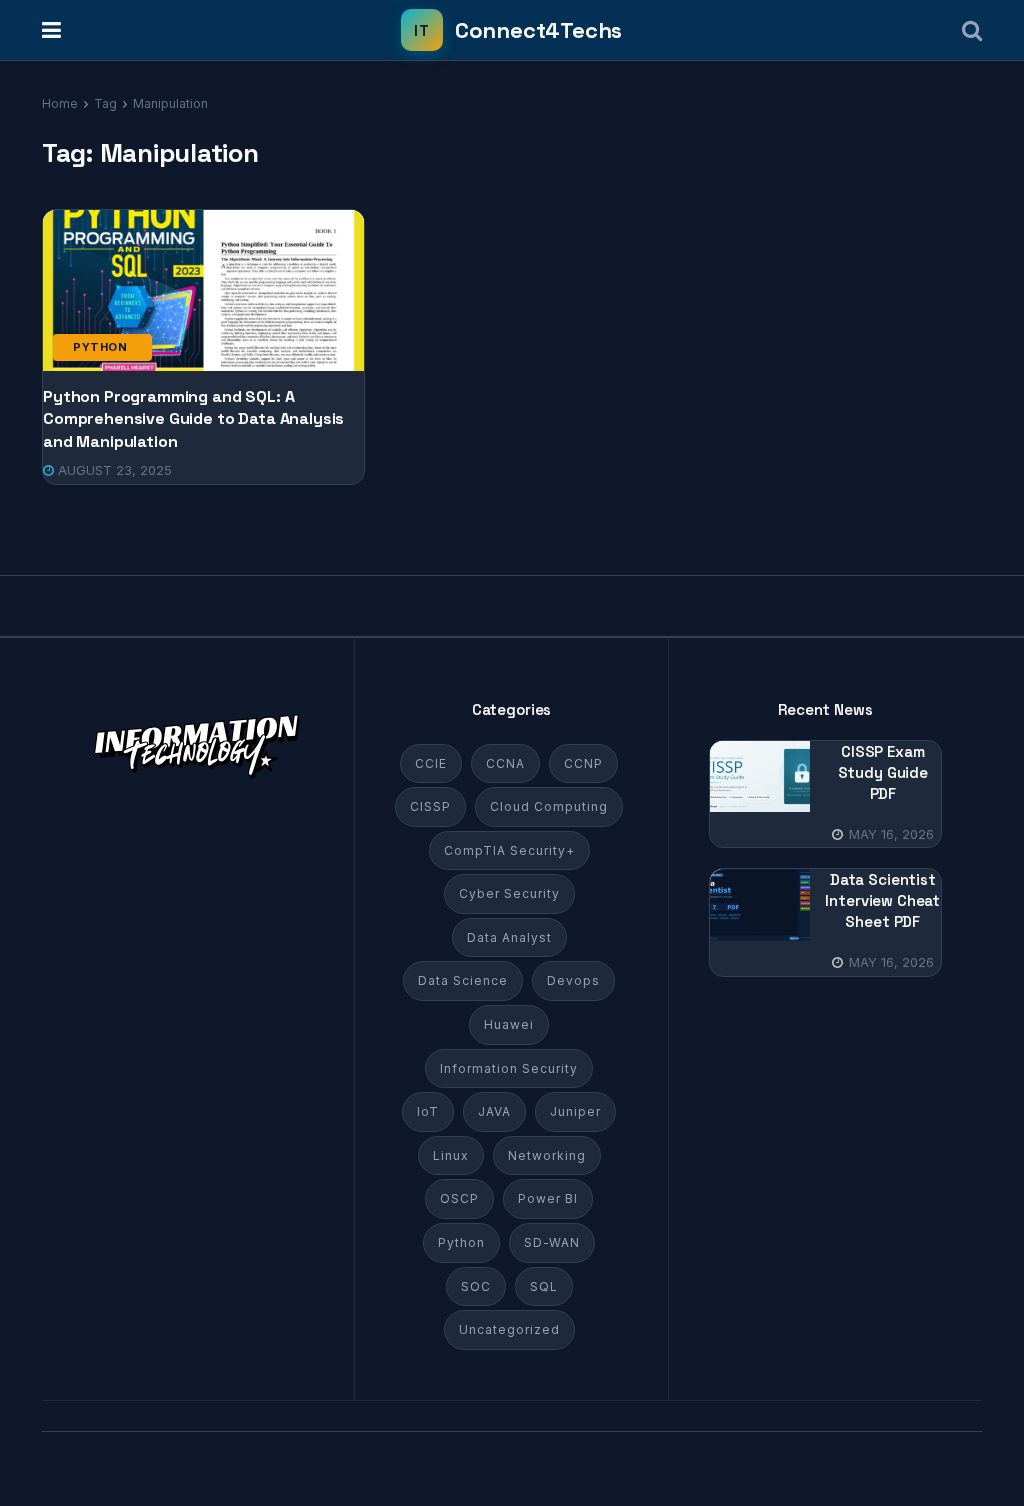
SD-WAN (552, 1242)
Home (60, 103)
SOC (476, 1286)
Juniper (575, 1111)
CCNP (583, 763)
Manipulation (170, 103)
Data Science (463, 980)
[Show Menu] (51, 30)
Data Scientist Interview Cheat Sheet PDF (882, 900)
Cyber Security (509, 893)
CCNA (505, 763)
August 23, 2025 (113, 470)
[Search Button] (972, 30)
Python (100, 347)
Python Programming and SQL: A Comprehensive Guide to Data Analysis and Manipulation (193, 419)
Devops (573, 980)
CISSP (430, 806)
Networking (547, 1155)
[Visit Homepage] (511, 30)
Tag (105, 103)
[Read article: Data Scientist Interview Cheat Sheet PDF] (760, 905)
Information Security (509, 1068)
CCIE (431, 763)
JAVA (494, 1111)
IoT (428, 1111)
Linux (451, 1155)
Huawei (509, 1024)
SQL (544, 1286)
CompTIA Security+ (509, 850)
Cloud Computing (549, 806)
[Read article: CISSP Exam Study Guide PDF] (760, 777)
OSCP (459, 1198)
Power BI (548, 1198)
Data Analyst (509, 937)
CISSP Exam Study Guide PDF (883, 772)
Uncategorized (509, 1329)
